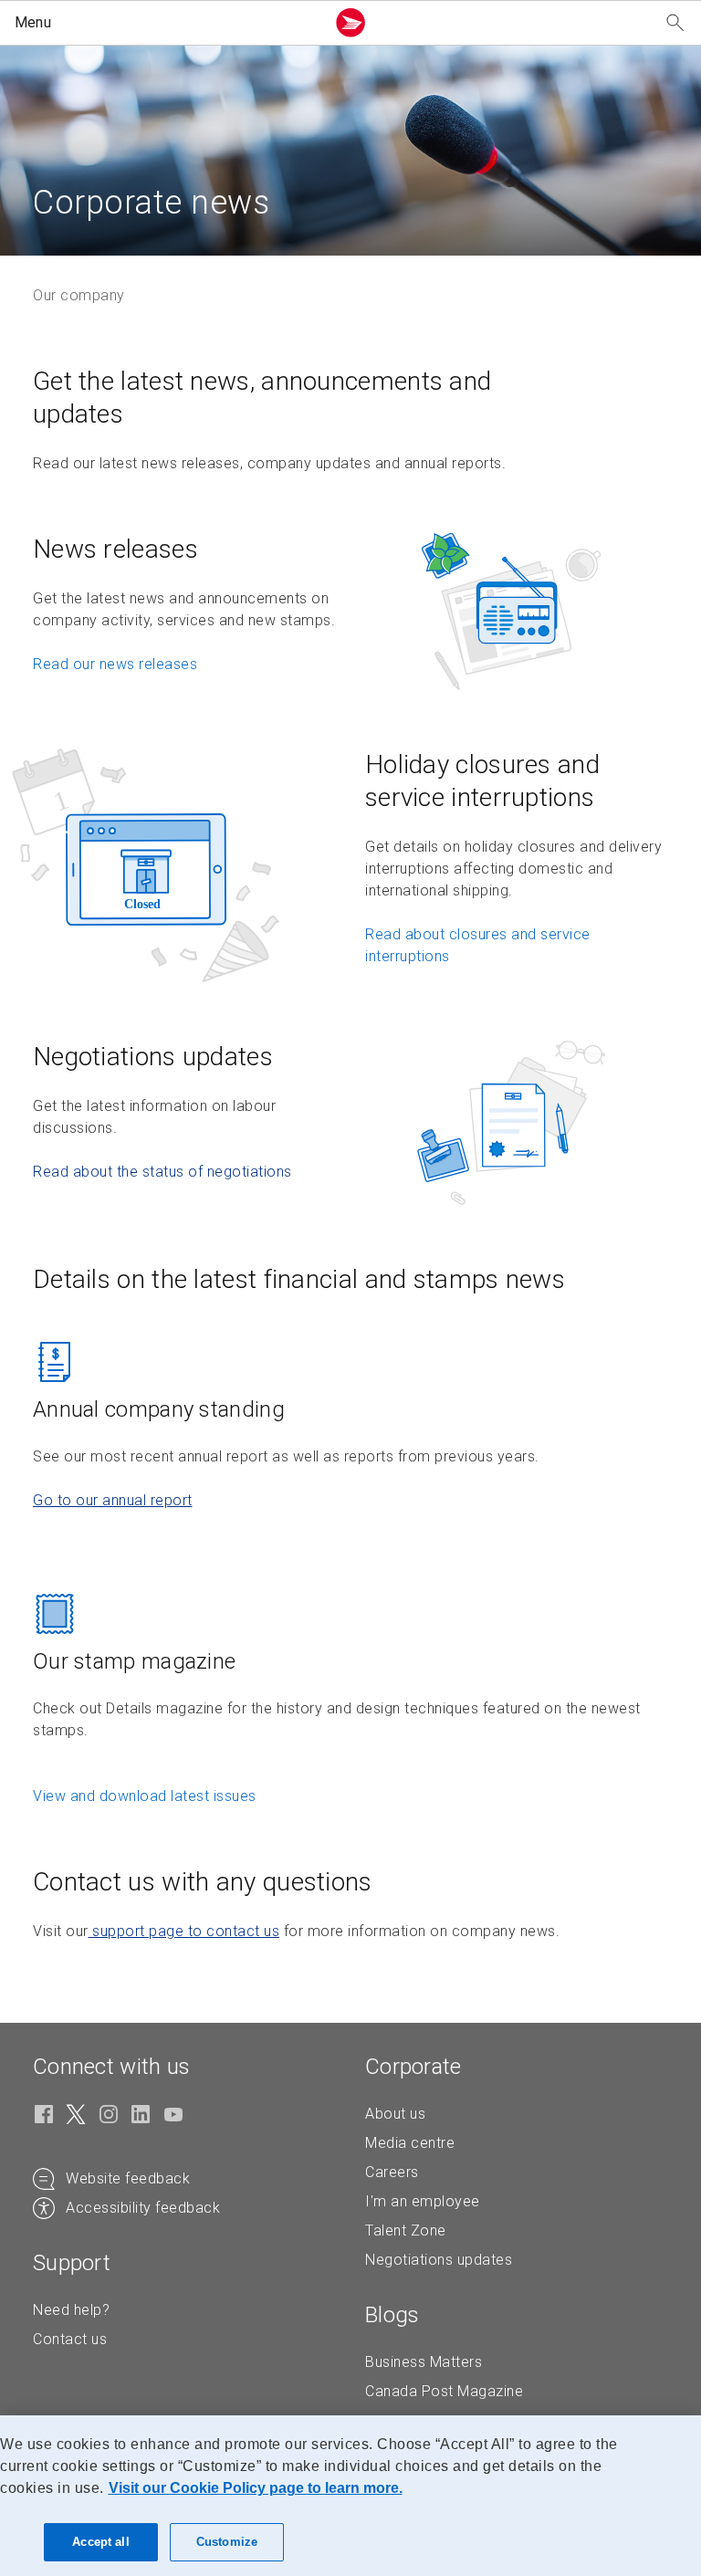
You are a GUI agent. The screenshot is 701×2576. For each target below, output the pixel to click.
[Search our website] (675, 23)
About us (395, 2114)
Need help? (71, 2310)
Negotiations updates (439, 2260)
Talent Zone (406, 2230)
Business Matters (424, 2362)
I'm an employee (423, 2201)
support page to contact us (184, 1931)
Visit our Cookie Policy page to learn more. (256, 2488)
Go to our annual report (113, 1500)
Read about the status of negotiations (162, 1172)
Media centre (410, 2143)
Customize (227, 2542)
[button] (166, 23)
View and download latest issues (145, 1796)
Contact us (70, 2339)
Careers (392, 2172)
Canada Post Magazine (444, 2391)
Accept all (100, 2542)
